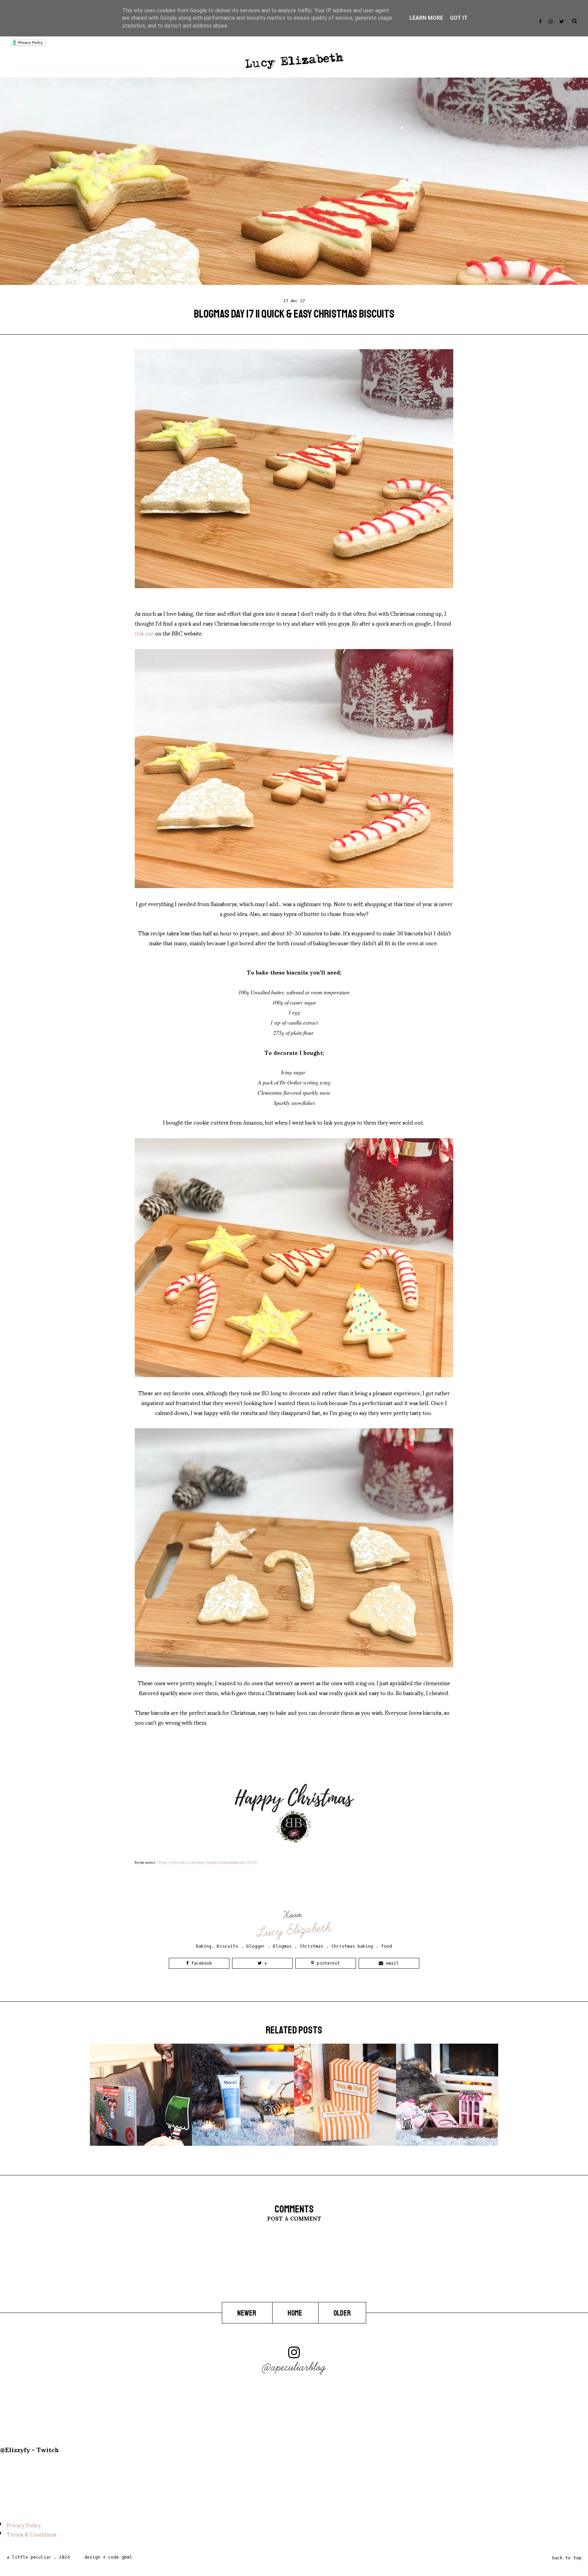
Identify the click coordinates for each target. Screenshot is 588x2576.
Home (295, 2313)
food (387, 1946)
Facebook (200, 1963)
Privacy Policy (24, 2525)
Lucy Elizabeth (295, 1930)
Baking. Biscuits (217, 1946)
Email (391, 1963)
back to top (567, 2558)
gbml (127, 2557)
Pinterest (327, 1963)
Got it (459, 18)
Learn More (426, 18)
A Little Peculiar (29, 2557)
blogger (256, 1946)
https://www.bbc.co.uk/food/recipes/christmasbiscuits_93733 (208, 1862)
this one (144, 633)
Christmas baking (352, 1946)
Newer (247, 2313)
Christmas (312, 1946)
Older (342, 2313)
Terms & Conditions (32, 2534)
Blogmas (282, 1946)
